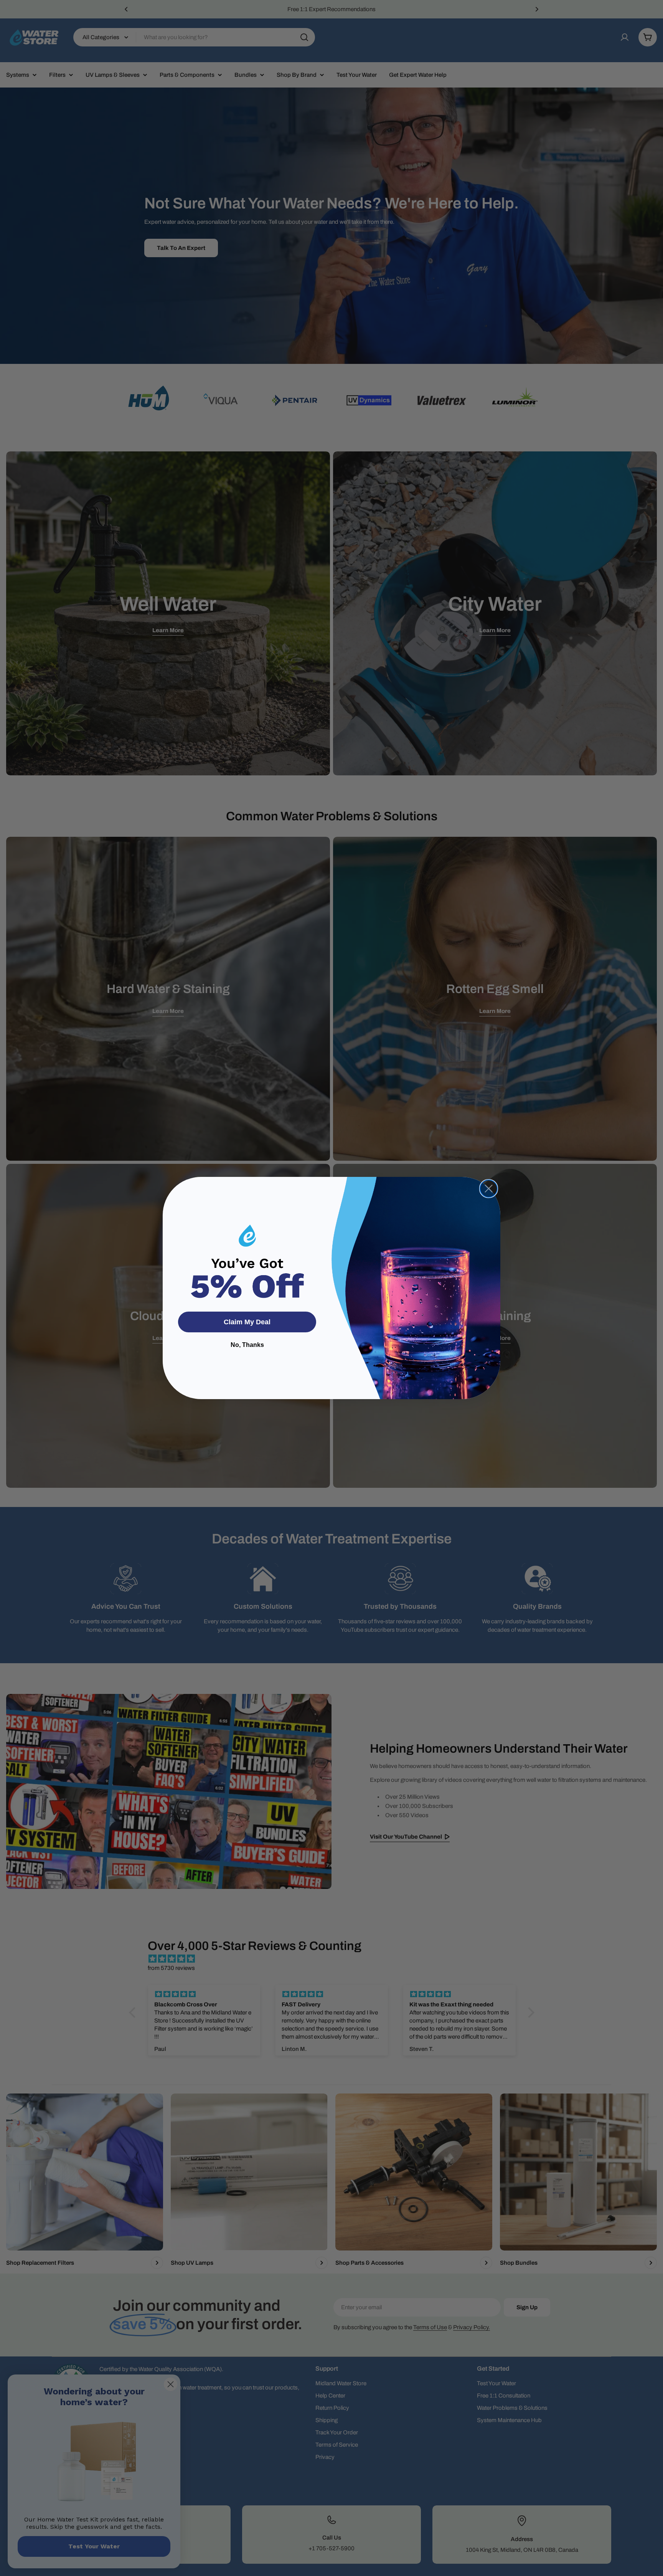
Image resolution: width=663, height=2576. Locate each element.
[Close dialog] (489, 1189)
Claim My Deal (247, 1322)
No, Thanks (247, 1345)
